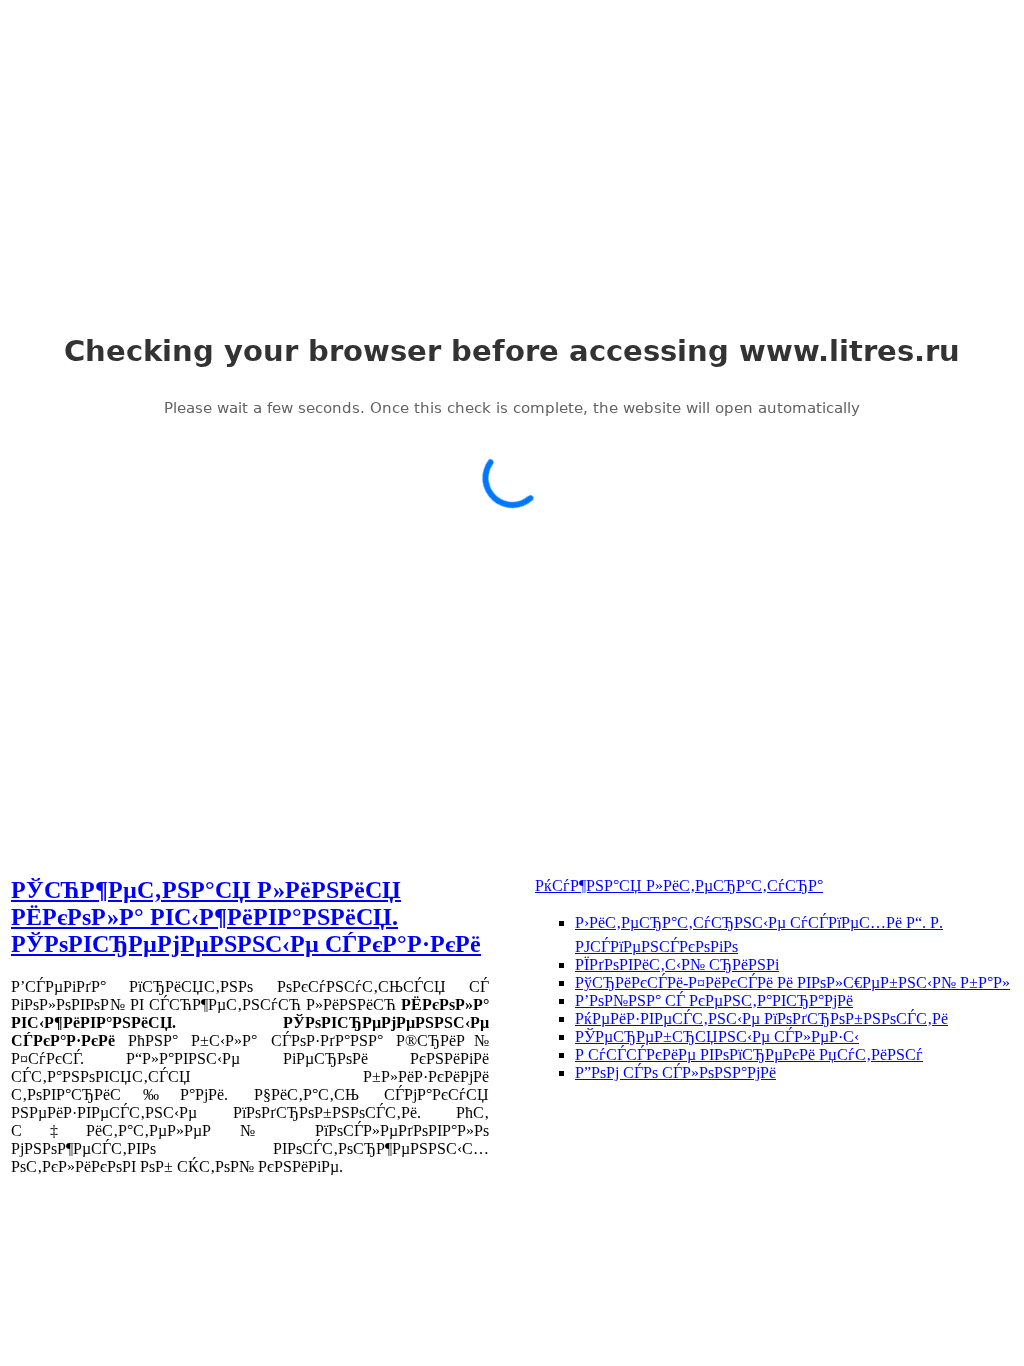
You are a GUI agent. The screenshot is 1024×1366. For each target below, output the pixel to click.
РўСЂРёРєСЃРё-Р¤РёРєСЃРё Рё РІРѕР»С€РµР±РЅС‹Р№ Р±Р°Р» (792, 982)
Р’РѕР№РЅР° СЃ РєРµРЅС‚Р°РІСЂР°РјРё (714, 1000)
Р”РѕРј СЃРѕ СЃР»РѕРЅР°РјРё (675, 1072)
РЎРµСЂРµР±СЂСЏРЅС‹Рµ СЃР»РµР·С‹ (717, 1036)
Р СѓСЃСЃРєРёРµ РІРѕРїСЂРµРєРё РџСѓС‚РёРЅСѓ (749, 1054)
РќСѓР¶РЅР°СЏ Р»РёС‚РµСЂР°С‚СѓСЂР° (679, 885)
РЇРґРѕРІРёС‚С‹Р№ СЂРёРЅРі (677, 964)
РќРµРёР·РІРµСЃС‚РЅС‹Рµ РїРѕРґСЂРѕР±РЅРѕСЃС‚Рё (761, 1018)
